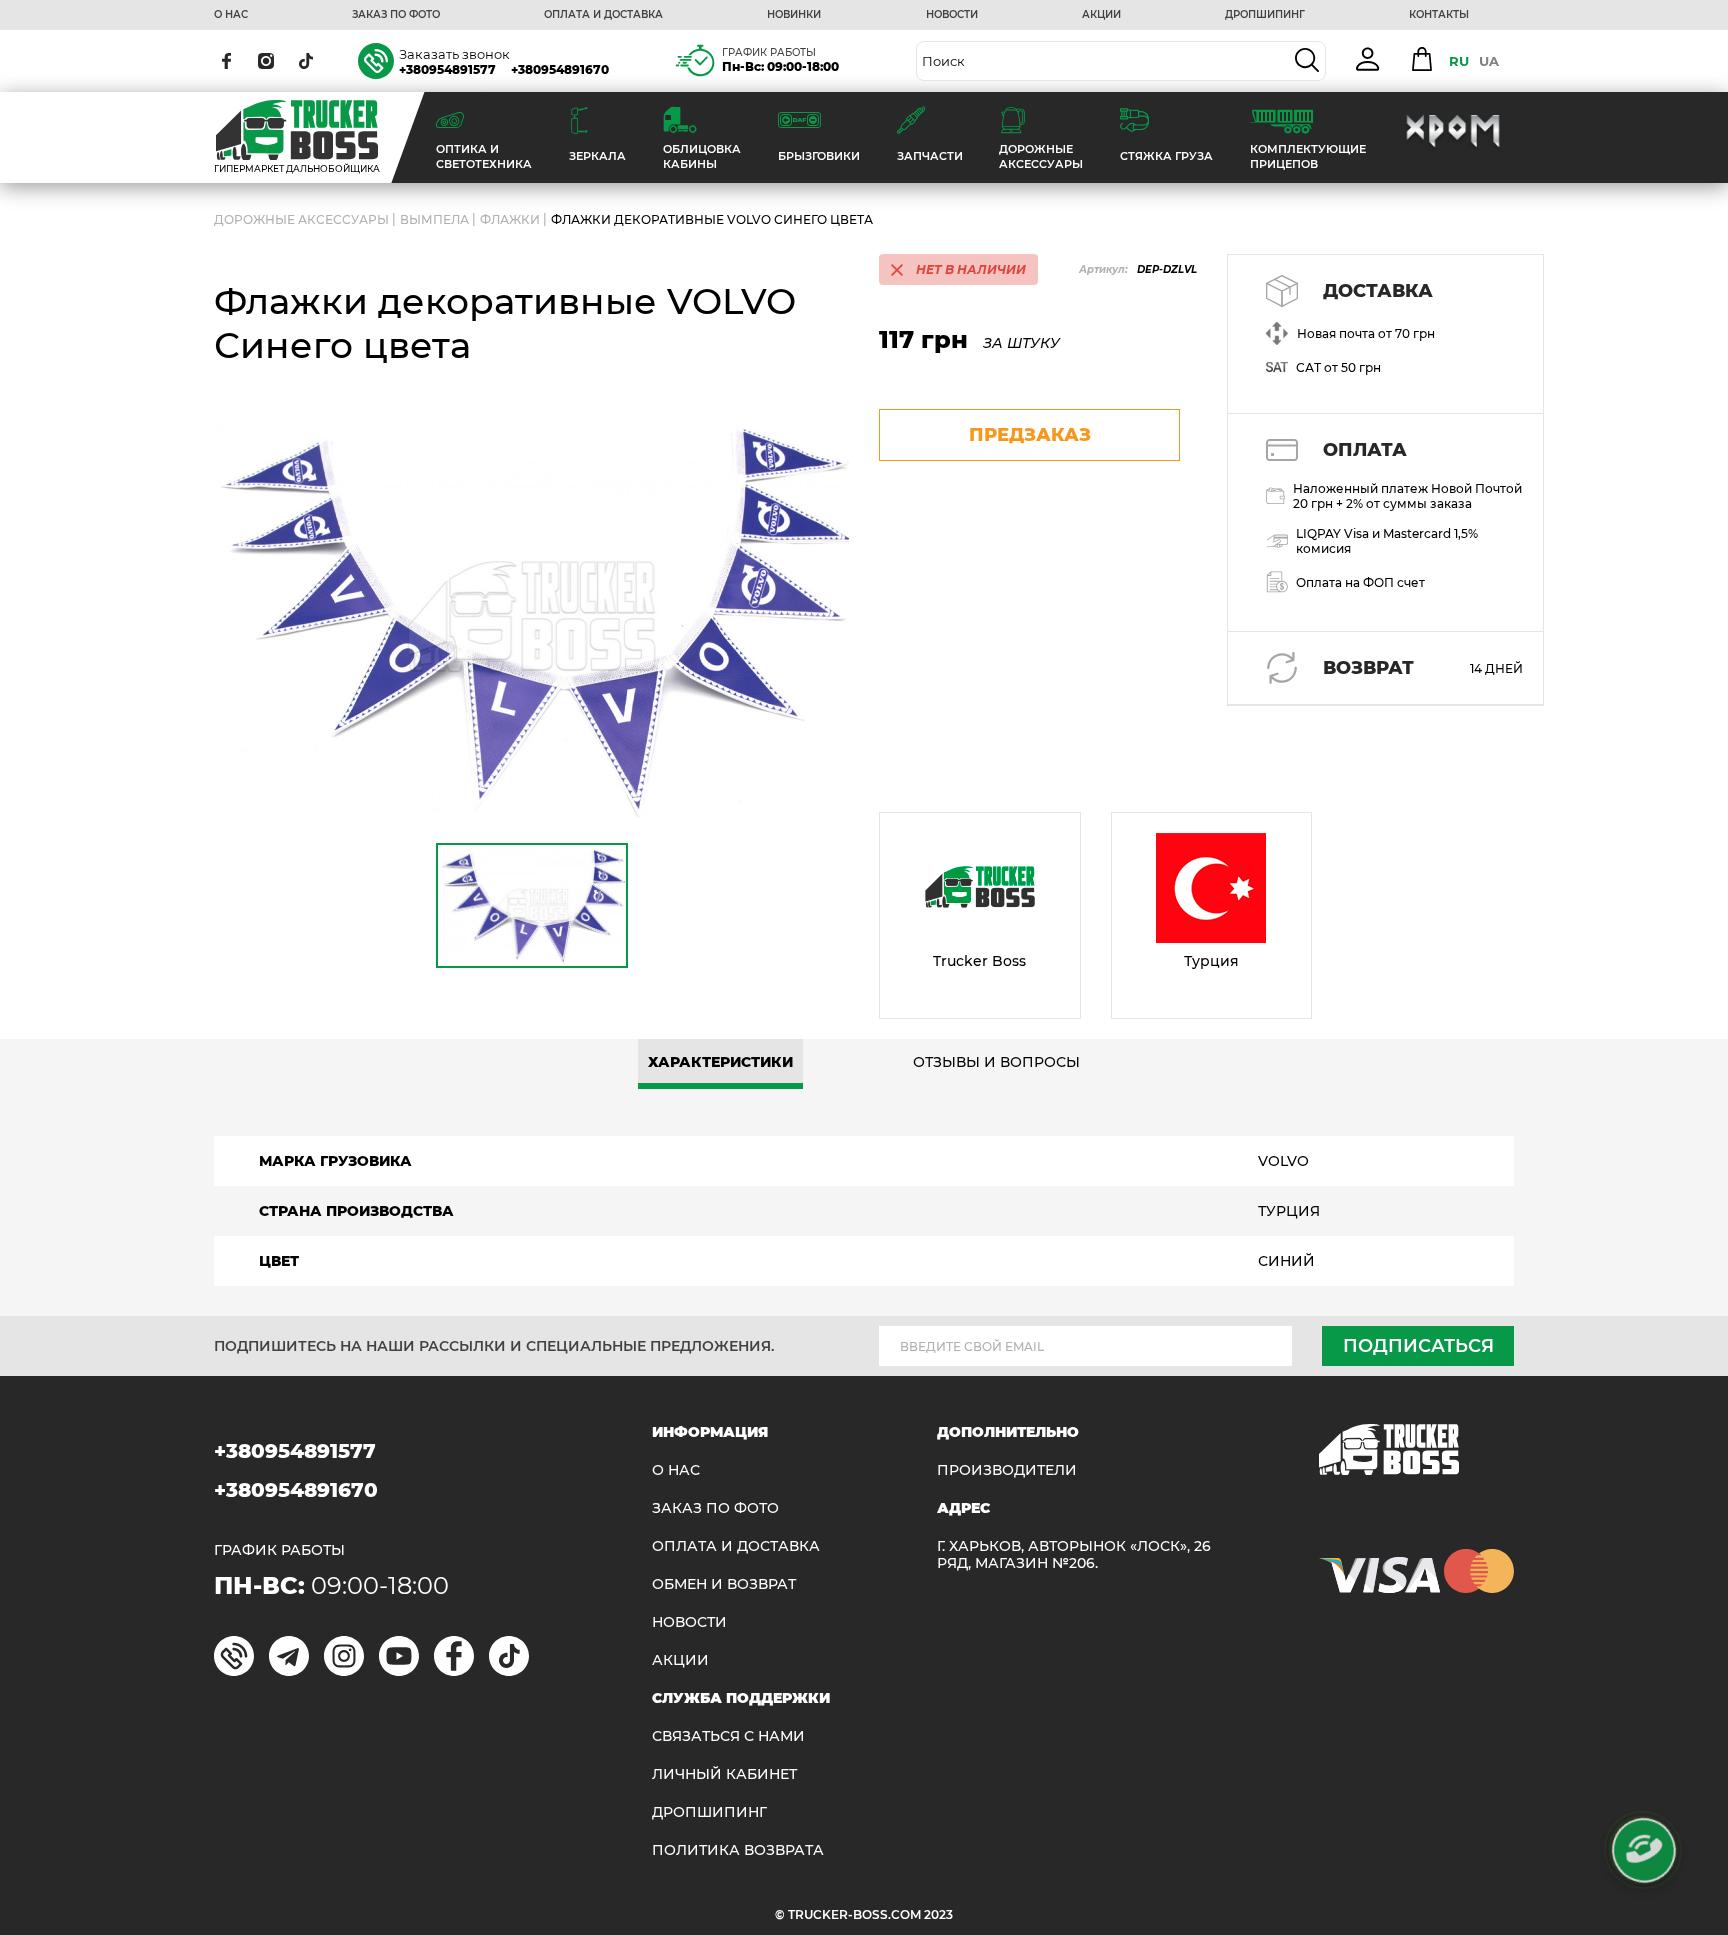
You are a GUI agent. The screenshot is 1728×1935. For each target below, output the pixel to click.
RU (1459, 61)
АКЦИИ (1101, 15)
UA (1489, 61)
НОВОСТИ (952, 15)
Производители (1007, 1470)
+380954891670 (560, 69)
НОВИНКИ (794, 15)
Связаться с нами (728, 1736)
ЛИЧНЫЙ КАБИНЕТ (724, 1774)
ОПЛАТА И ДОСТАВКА (603, 15)
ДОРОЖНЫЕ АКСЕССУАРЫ (301, 219)
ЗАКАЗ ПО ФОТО (396, 15)
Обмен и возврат (724, 1584)
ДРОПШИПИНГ (1265, 15)
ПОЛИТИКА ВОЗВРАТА (738, 1850)
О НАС (231, 15)
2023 (938, 1914)
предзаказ (1030, 435)
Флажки (510, 219)
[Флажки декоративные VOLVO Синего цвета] (531, 617)
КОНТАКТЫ (1439, 15)
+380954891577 (447, 69)
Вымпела (434, 219)
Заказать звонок (454, 54)
